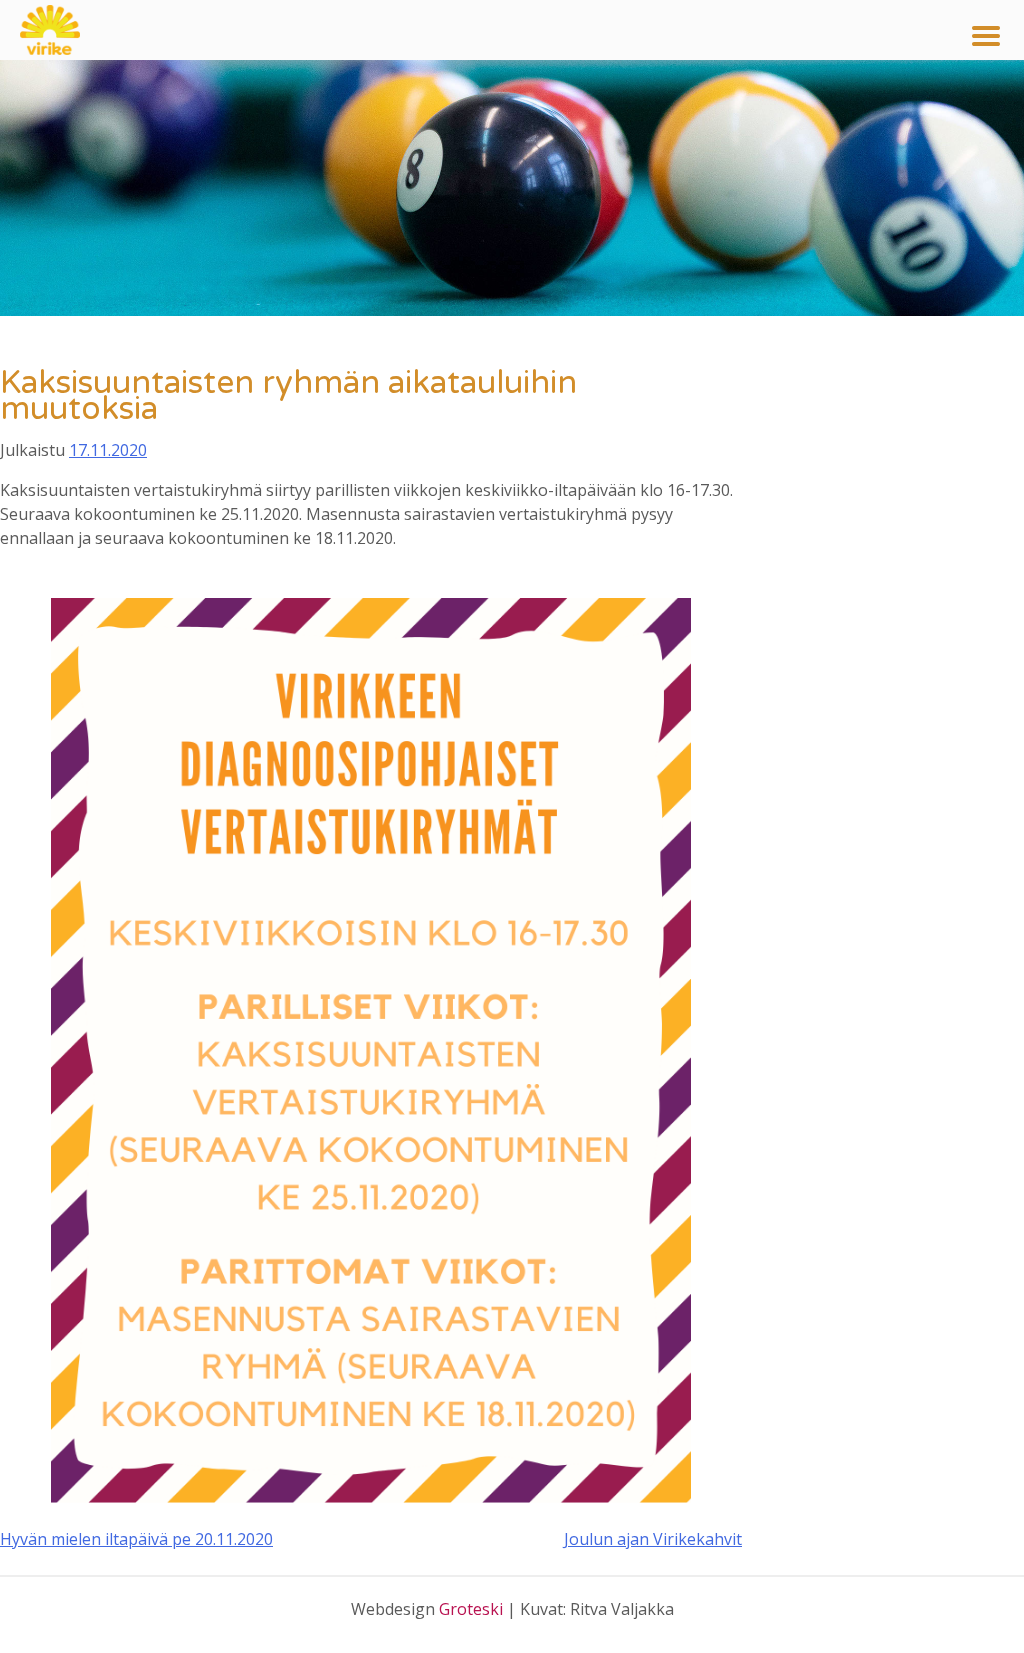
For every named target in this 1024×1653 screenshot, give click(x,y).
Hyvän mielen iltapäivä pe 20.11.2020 (136, 1539)
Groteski (471, 1609)
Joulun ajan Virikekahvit (653, 1539)
